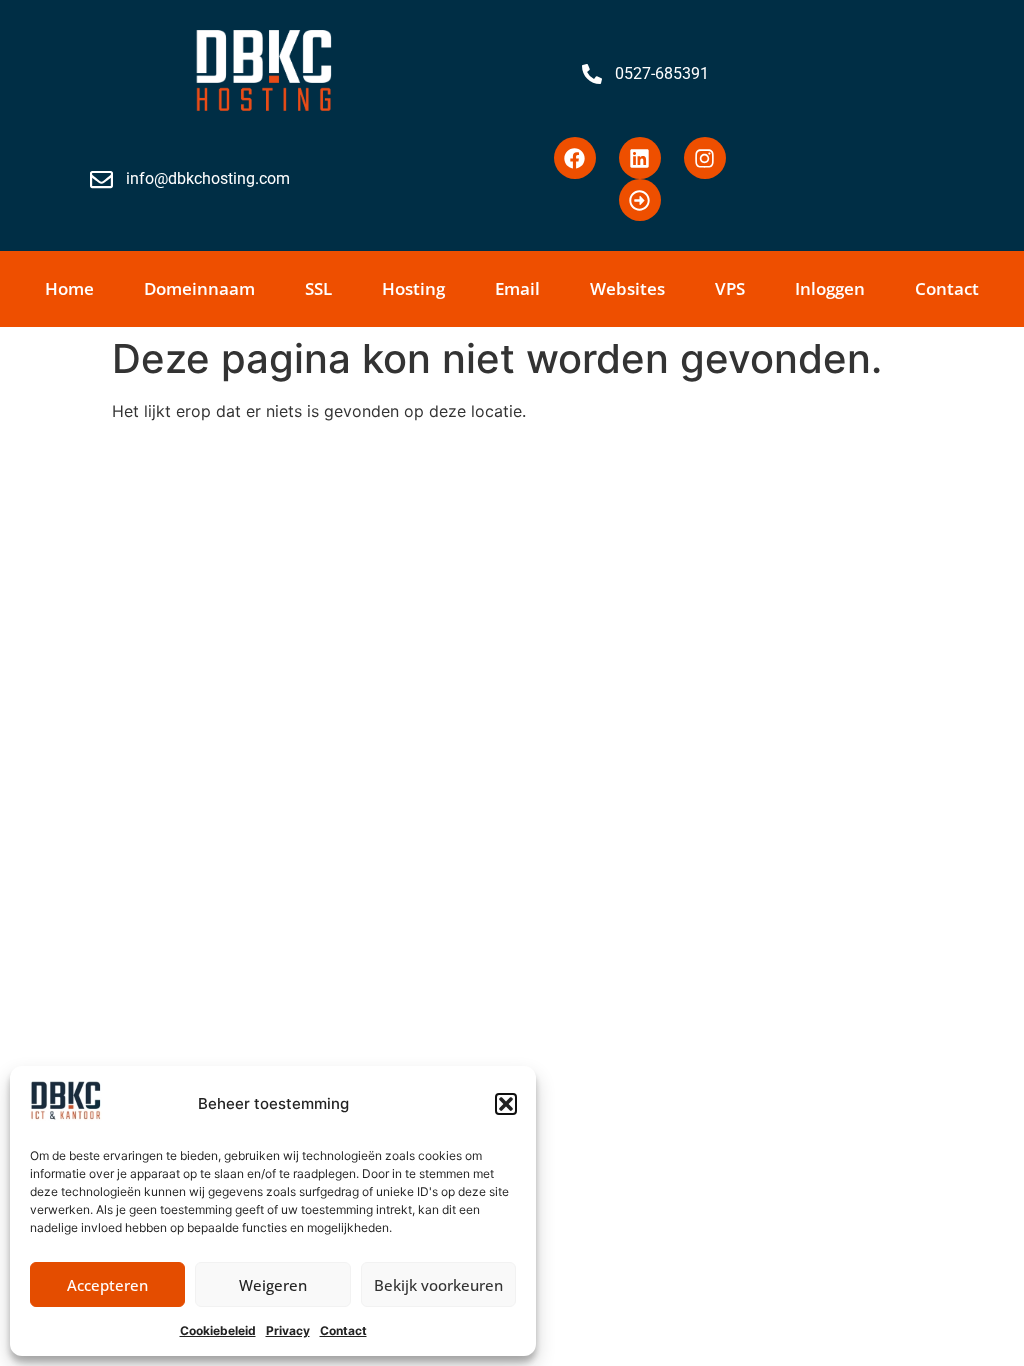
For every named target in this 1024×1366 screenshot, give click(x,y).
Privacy (288, 1330)
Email (517, 288)
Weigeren (273, 1285)
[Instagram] (705, 158)
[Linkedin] (640, 158)
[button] (506, 1104)
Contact (343, 1330)
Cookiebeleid (218, 1330)
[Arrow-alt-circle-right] (640, 200)
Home (69, 288)
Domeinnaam (199, 288)
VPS (730, 288)
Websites (627, 288)
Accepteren (107, 1285)
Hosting (413, 288)
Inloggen (830, 288)
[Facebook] (575, 158)
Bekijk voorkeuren (438, 1285)
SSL (318, 288)
